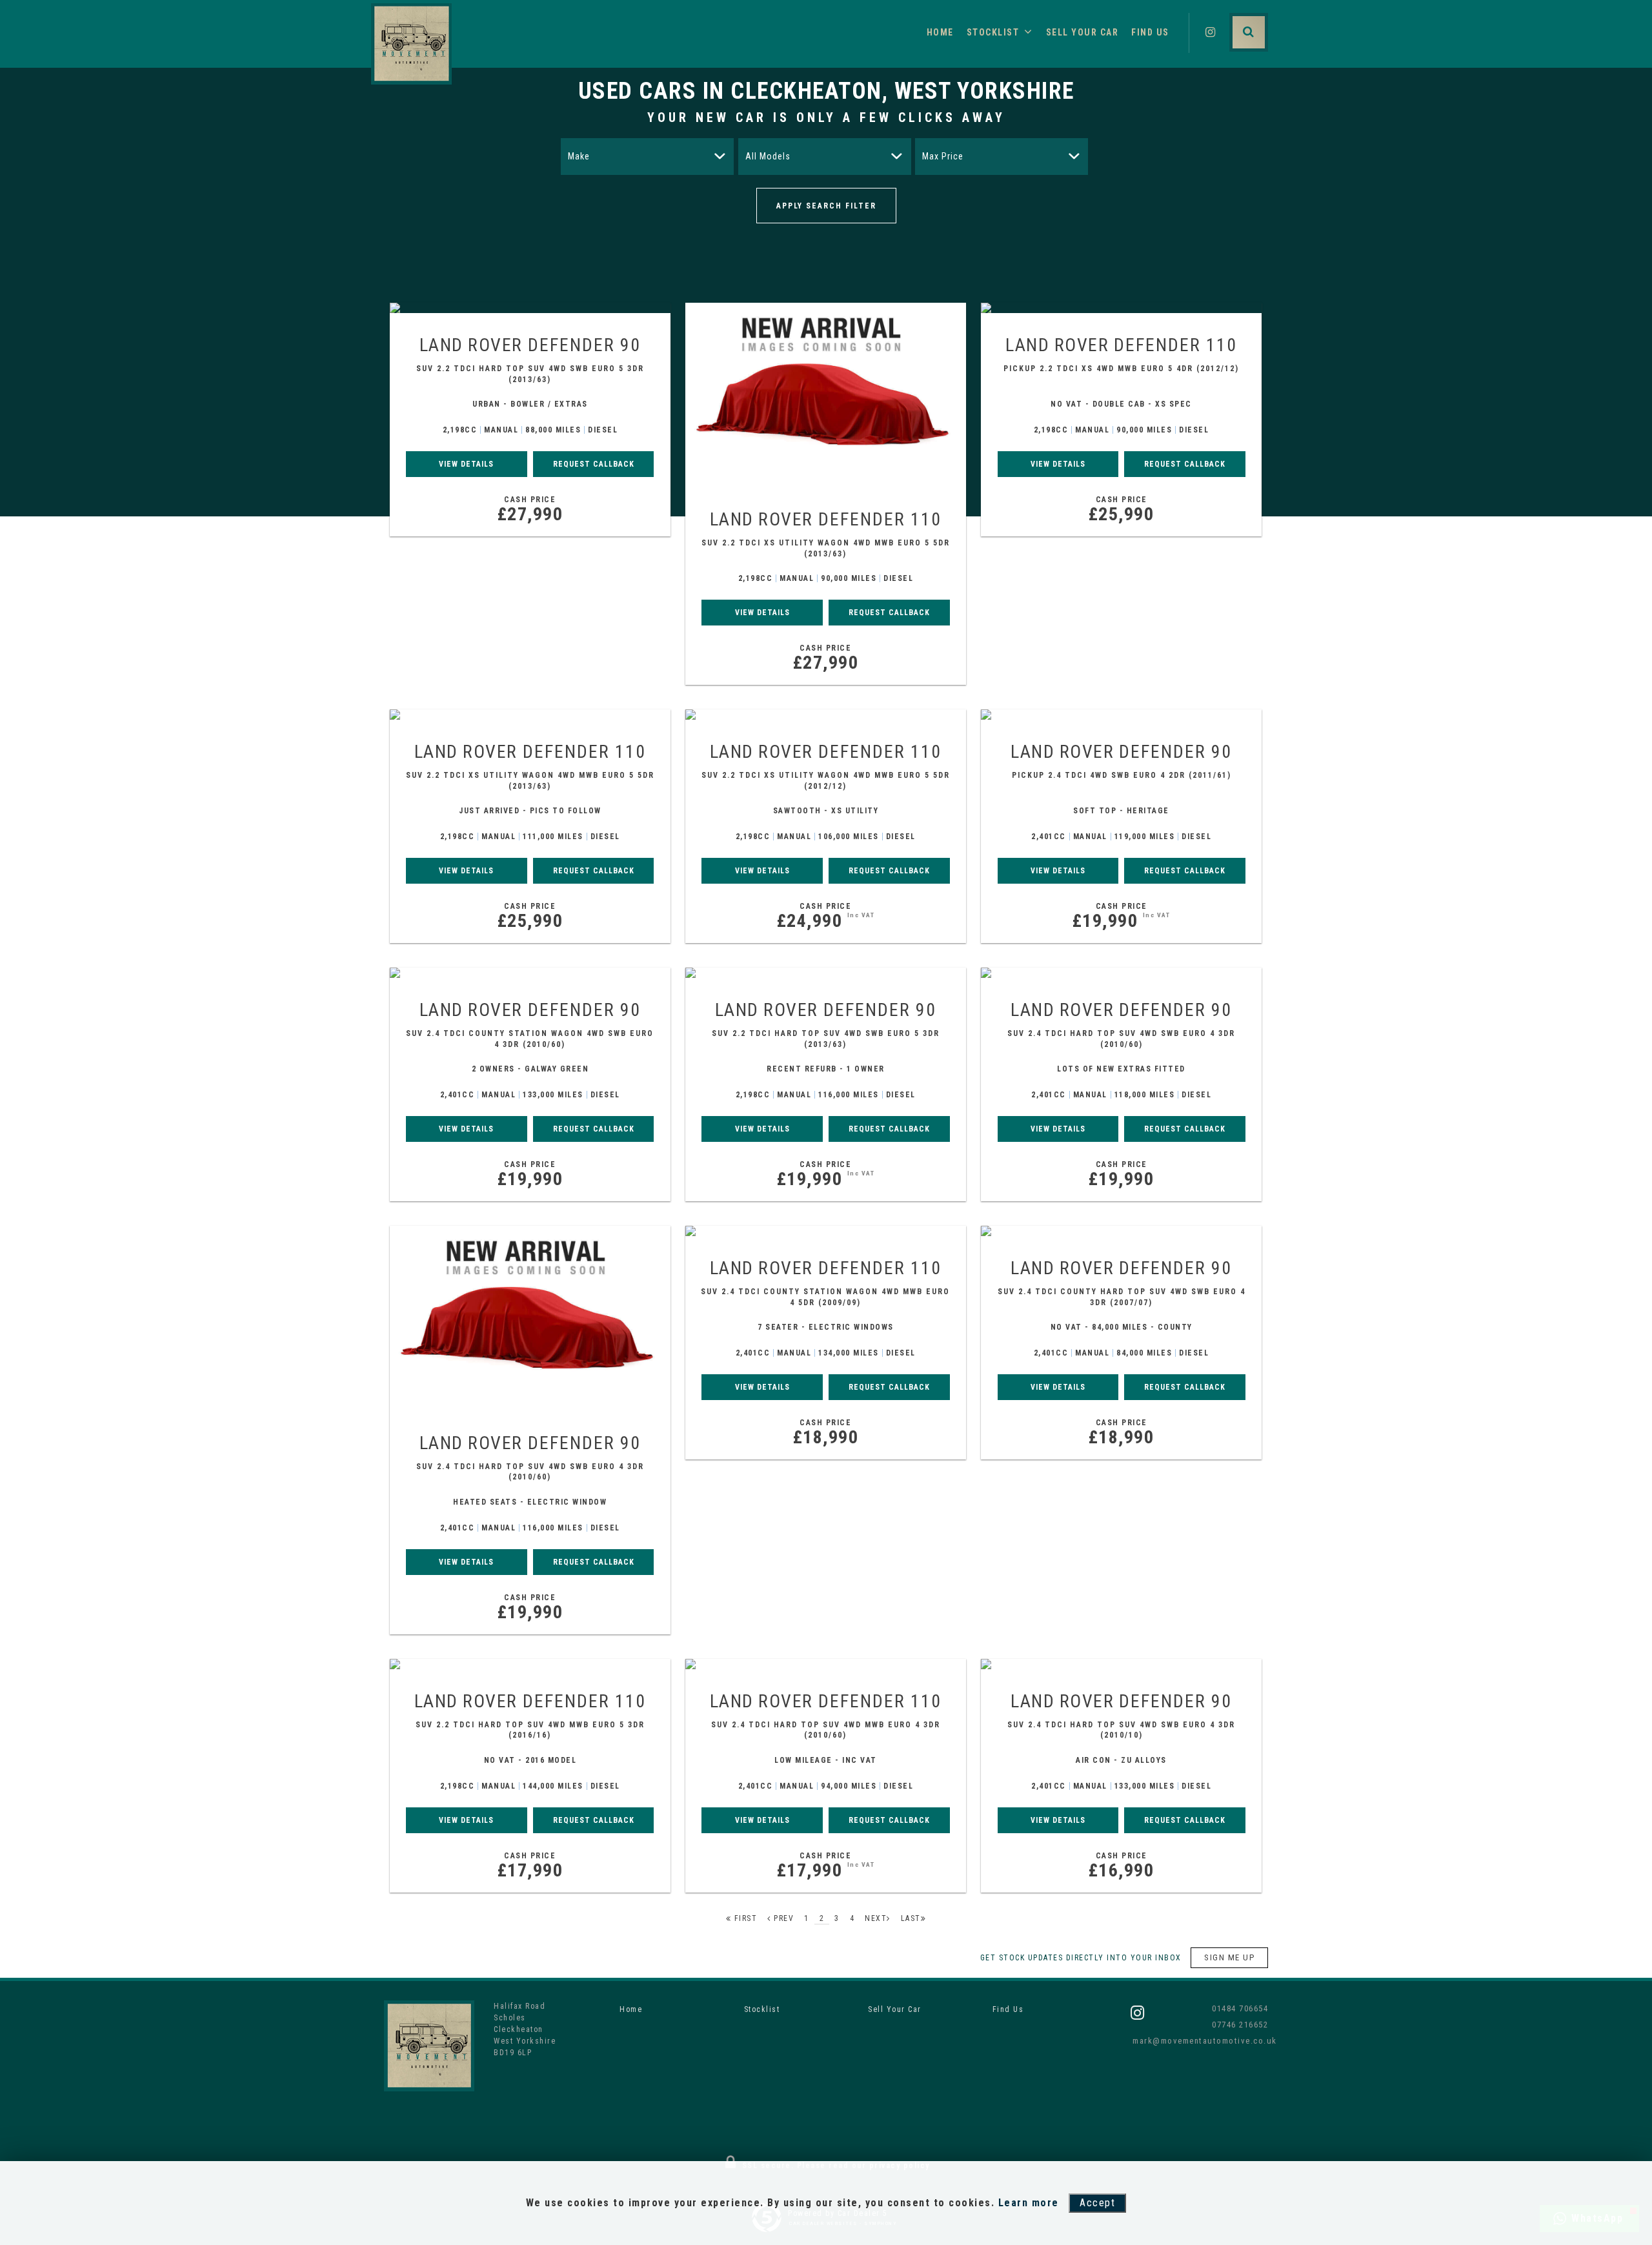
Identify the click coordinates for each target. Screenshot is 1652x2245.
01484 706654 (1240, 2008)
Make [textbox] (579, 156)
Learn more (1029, 2203)
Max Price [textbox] (943, 156)
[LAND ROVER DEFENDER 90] (530, 308)
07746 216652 (1240, 2025)
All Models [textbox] (768, 156)
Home (940, 32)
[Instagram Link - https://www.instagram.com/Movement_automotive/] (1211, 32)
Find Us (1150, 32)
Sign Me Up (1229, 1957)
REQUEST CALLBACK (594, 464)
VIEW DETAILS (466, 464)
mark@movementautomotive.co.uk (1200, 2041)
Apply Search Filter (826, 206)
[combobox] (647, 157)
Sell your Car (1083, 32)
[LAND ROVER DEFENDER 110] (826, 395)
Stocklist (993, 32)
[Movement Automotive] (411, 44)
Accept (1097, 2203)
